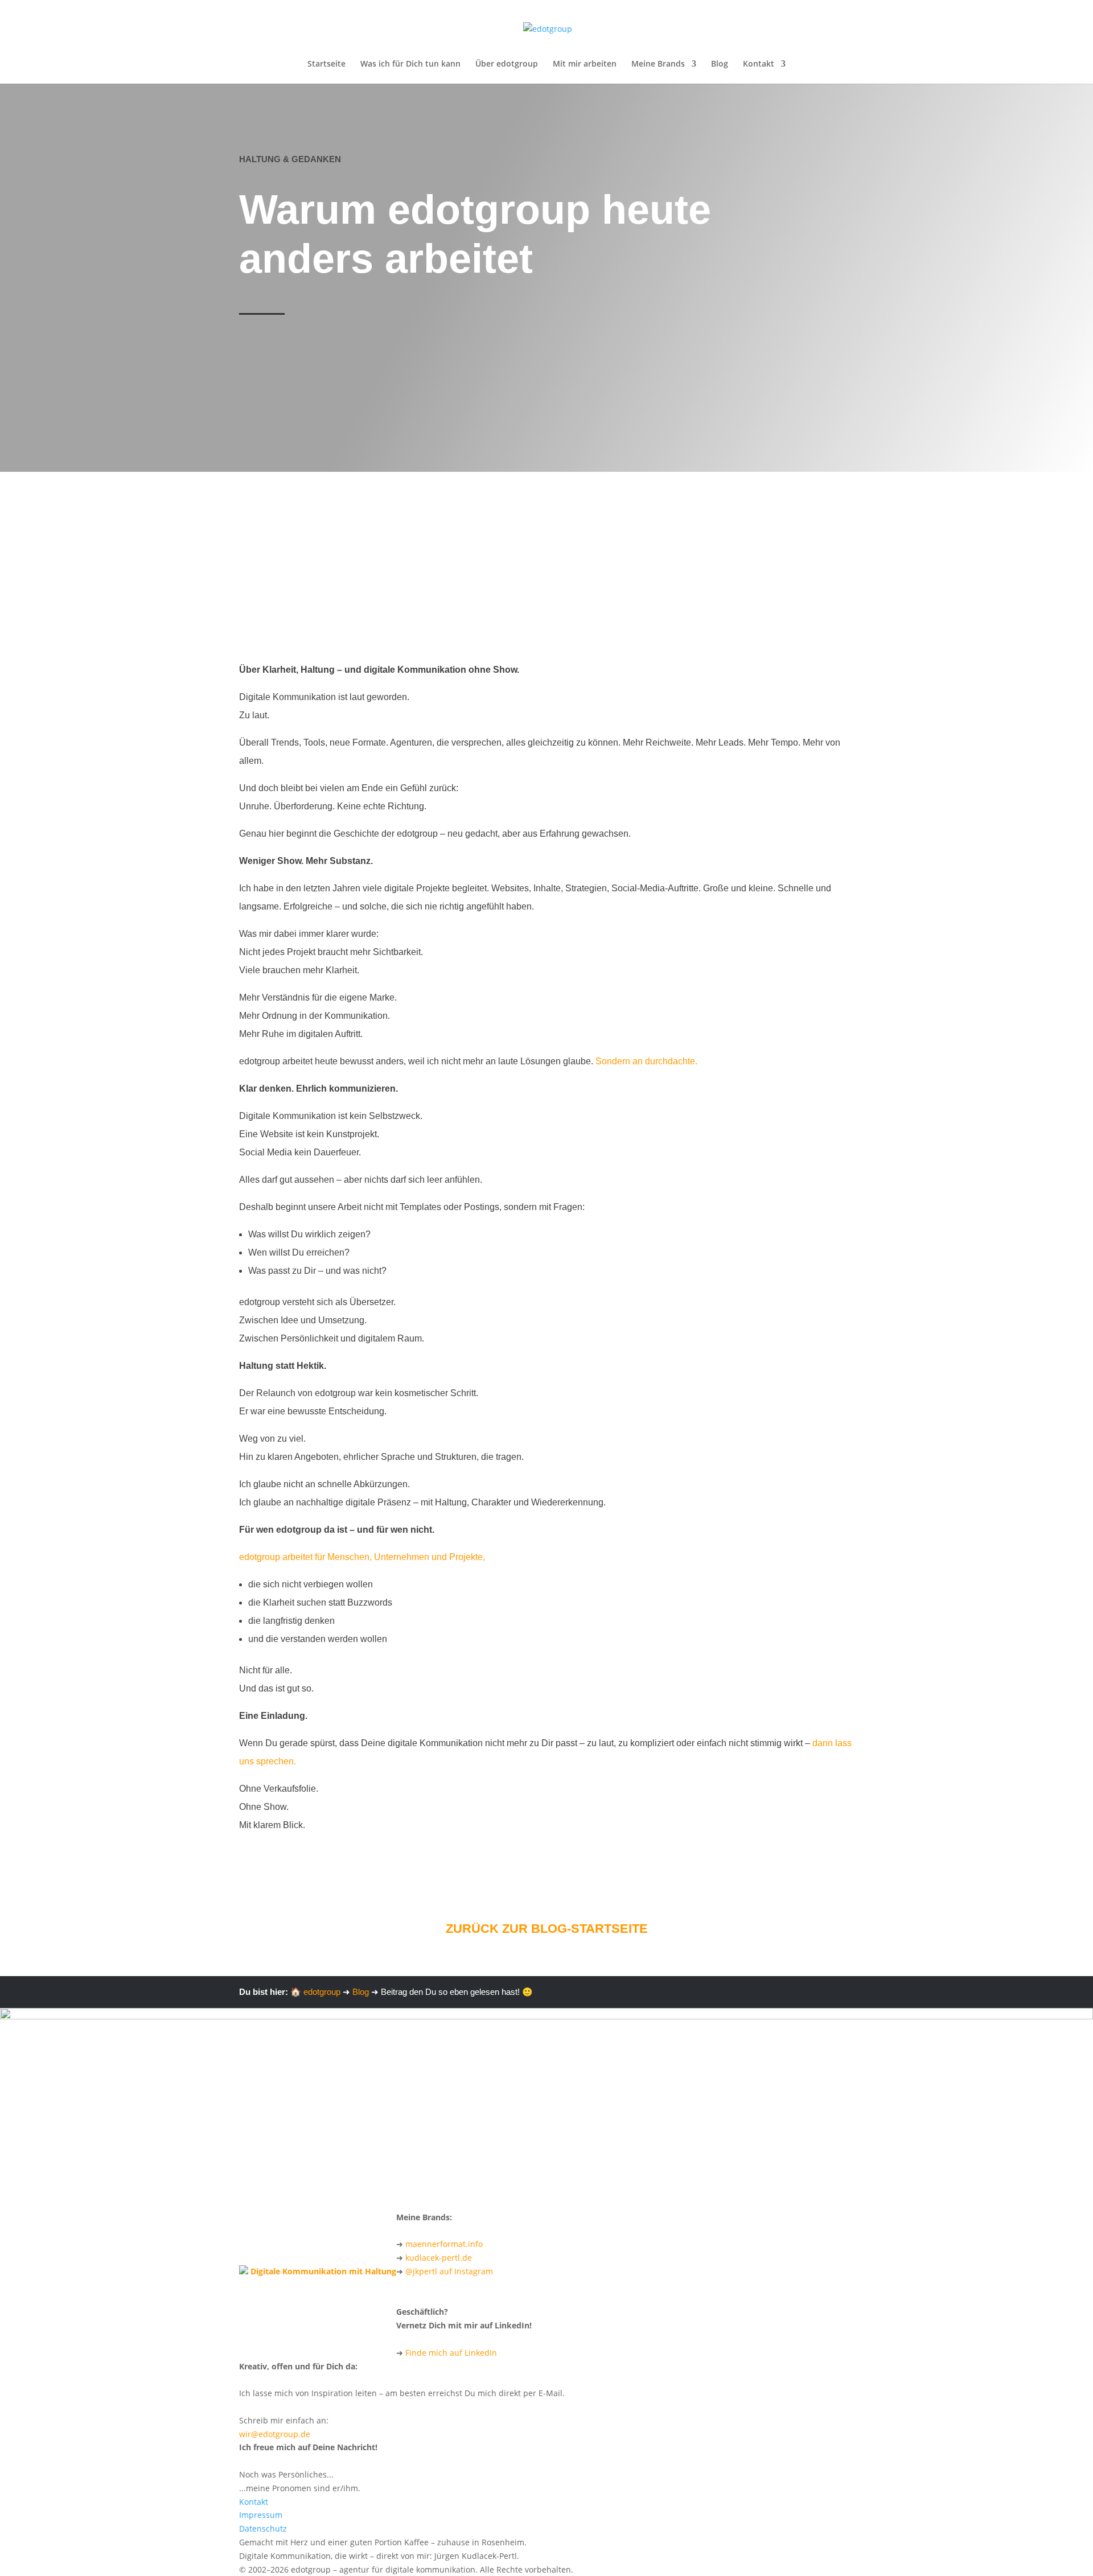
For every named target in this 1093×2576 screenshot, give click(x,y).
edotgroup (322, 1992)
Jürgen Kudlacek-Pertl (365, 431)
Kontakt (759, 64)
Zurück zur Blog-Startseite (547, 1929)
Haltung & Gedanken (290, 159)
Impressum (261, 2515)
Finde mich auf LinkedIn (451, 2353)
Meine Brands (658, 64)
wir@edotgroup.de (275, 2434)
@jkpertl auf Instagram (449, 2271)
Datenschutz (263, 2528)
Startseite (326, 64)
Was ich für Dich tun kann (410, 64)
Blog (720, 64)
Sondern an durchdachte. (646, 1061)
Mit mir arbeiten (585, 64)
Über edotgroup (507, 64)
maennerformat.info (444, 2244)
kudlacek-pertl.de (439, 2258)
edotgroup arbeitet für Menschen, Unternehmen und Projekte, (362, 1557)
